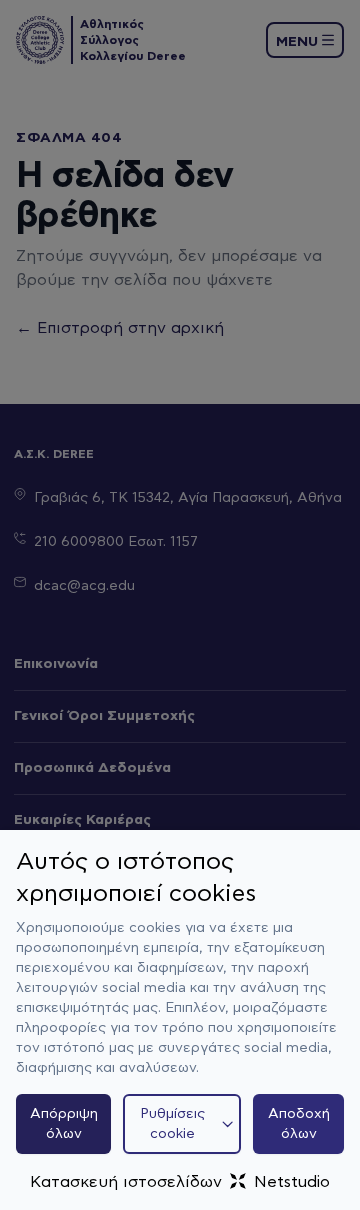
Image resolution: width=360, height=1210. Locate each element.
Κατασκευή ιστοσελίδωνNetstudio (180, 1182)
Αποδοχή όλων (299, 1124)
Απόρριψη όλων (64, 1124)
